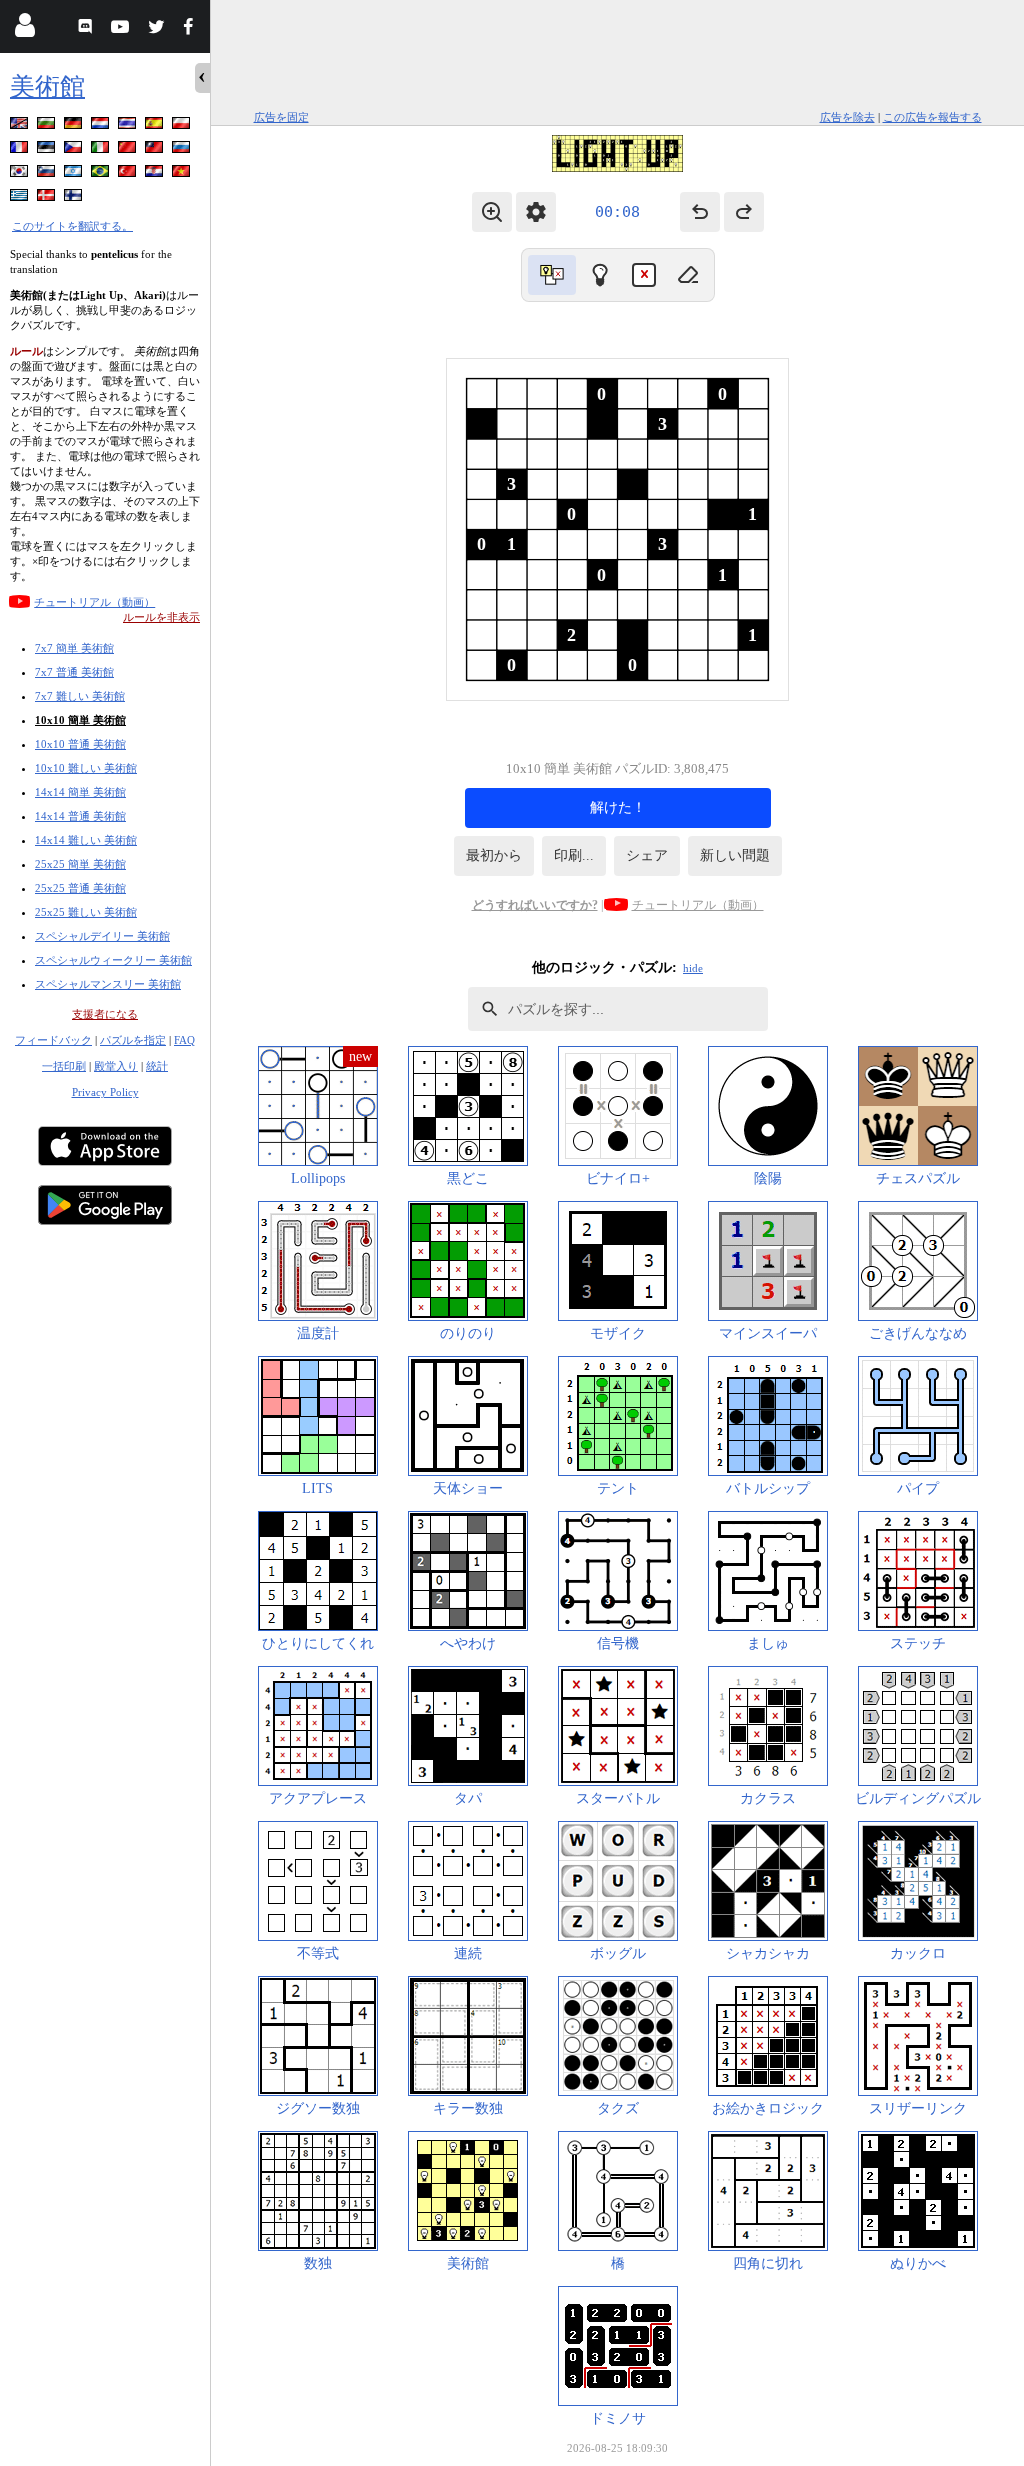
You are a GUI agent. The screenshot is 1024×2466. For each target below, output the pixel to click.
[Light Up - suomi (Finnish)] (75, 198)
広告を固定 (281, 117)
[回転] (552, 275)
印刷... (574, 855)
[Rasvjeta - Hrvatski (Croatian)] (156, 174)
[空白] (688, 275)
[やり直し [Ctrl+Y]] (744, 212)
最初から (494, 855)
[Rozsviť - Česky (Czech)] (75, 150)
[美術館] (600, 275)
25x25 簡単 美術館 (80, 864)
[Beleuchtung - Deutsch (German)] (75, 126)
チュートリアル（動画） (94, 602)
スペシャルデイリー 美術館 (102, 936)
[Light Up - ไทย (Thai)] (129, 126)
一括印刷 (64, 1066)
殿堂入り (116, 1066)
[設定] (536, 212)
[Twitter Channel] (157, 29)
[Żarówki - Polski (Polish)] (183, 126)
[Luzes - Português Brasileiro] (102, 174)
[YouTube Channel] (122, 29)
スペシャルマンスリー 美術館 (108, 984)
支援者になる (105, 1014)
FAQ (184, 1040)
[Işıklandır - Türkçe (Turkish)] (129, 174)
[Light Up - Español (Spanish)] (156, 126)
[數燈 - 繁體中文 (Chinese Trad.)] (156, 150)
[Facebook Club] (192, 29)
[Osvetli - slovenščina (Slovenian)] (48, 174)
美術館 (47, 86)
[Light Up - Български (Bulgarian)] (48, 126)
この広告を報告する (932, 117)
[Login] (24, 29)
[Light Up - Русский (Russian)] (183, 150)
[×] (644, 275)
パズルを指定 (133, 1040)
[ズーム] (492, 212)
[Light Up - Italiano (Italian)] (102, 150)
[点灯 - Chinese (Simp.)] (129, 150)
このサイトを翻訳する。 (72, 226)
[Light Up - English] (21, 126)
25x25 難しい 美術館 (86, 912)
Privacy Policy (105, 1092)
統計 (157, 1066)
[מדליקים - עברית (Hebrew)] (75, 174)
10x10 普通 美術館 (80, 744)
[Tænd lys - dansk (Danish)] (48, 198)
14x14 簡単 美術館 (80, 792)
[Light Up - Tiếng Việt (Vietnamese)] (183, 174)
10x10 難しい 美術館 (86, 768)
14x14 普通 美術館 (80, 816)
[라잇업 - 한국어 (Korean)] (21, 174)
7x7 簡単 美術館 (74, 648)
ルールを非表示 (161, 617)
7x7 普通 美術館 (74, 672)
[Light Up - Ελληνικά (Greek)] (21, 198)
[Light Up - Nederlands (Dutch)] (102, 126)
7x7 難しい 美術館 (80, 696)
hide (693, 968)
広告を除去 (847, 117)
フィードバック (53, 1040)
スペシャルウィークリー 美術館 (113, 960)
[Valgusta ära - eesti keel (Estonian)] (48, 150)
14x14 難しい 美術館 (86, 840)
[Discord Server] (87, 29)
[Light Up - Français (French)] (21, 150)
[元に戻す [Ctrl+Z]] (700, 212)
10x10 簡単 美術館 (80, 720)
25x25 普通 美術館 (80, 888)
